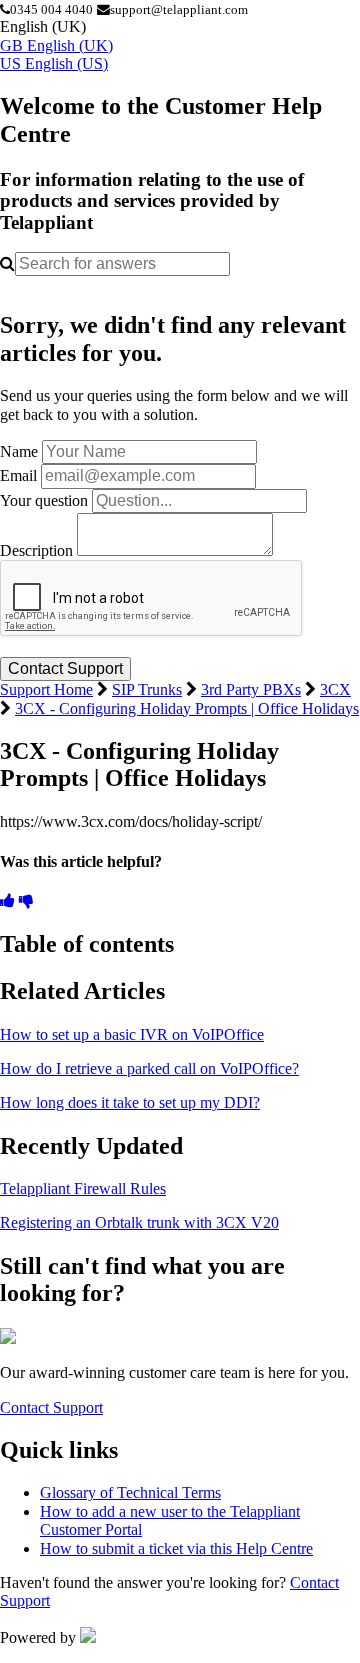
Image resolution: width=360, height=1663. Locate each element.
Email (18, 475)
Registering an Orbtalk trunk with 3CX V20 (139, 1222)
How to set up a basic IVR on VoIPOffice (132, 1034)
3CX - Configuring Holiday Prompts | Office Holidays (187, 708)
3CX (335, 689)
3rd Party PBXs (251, 689)
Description (36, 550)
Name (19, 451)
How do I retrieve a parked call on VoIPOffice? (149, 1068)
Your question (44, 500)
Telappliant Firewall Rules (83, 1188)
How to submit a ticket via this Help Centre (176, 1548)
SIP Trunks (147, 689)
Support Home (46, 689)
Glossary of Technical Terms (130, 1492)
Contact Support (51, 1407)
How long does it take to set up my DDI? (130, 1102)
